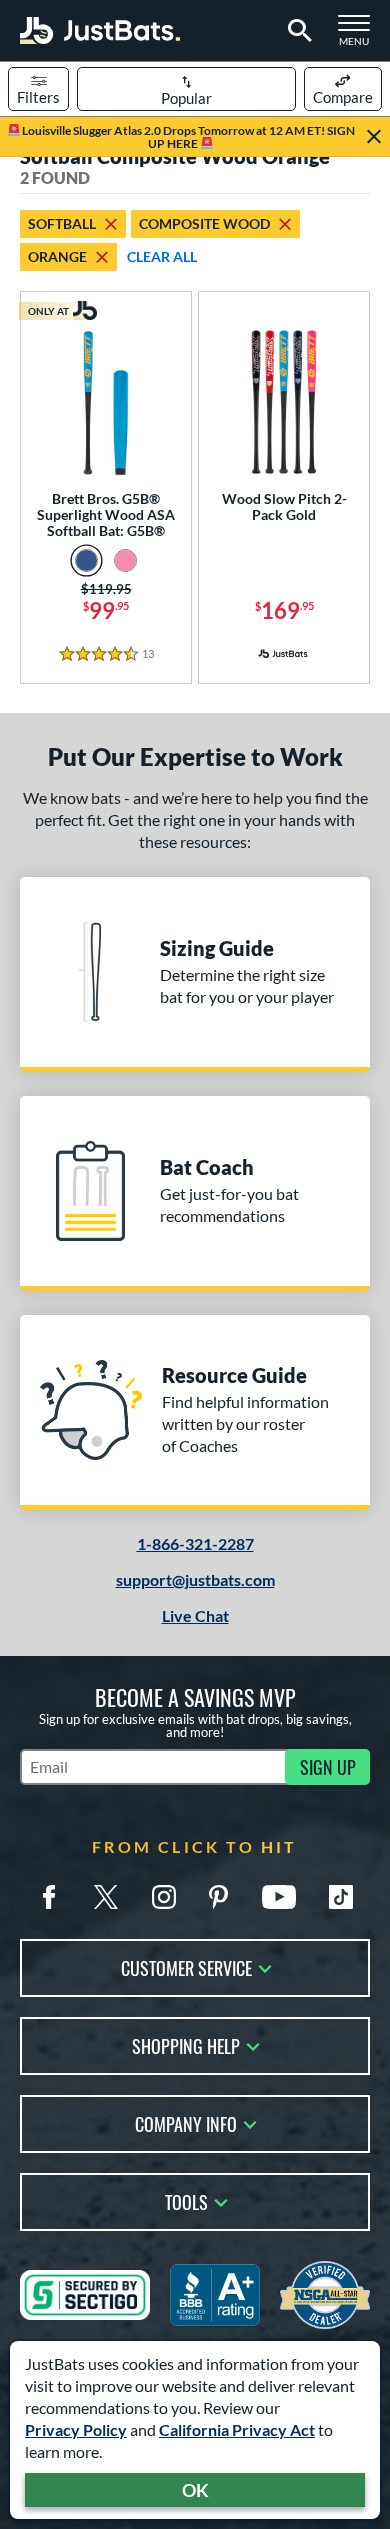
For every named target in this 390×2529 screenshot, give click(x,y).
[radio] (86, 560)
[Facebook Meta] (49, 1897)
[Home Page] (100, 30)
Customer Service (186, 1966)
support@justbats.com (195, 1579)
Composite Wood (204, 223)
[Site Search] (296, 31)
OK (195, 2490)
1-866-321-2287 (195, 1543)
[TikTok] (341, 1897)
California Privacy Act (237, 2429)
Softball (62, 223)
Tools (186, 2200)
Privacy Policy (76, 2429)
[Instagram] (164, 1897)
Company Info (186, 2122)
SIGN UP (328, 1767)
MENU (360, 36)
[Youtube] (279, 1897)
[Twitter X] (106, 1897)
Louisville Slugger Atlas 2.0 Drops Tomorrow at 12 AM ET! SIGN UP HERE (187, 137)
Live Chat (195, 1615)
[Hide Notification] (374, 137)
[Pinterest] (218, 1897)
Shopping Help (186, 2044)
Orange (57, 256)
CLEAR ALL (162, 256)
